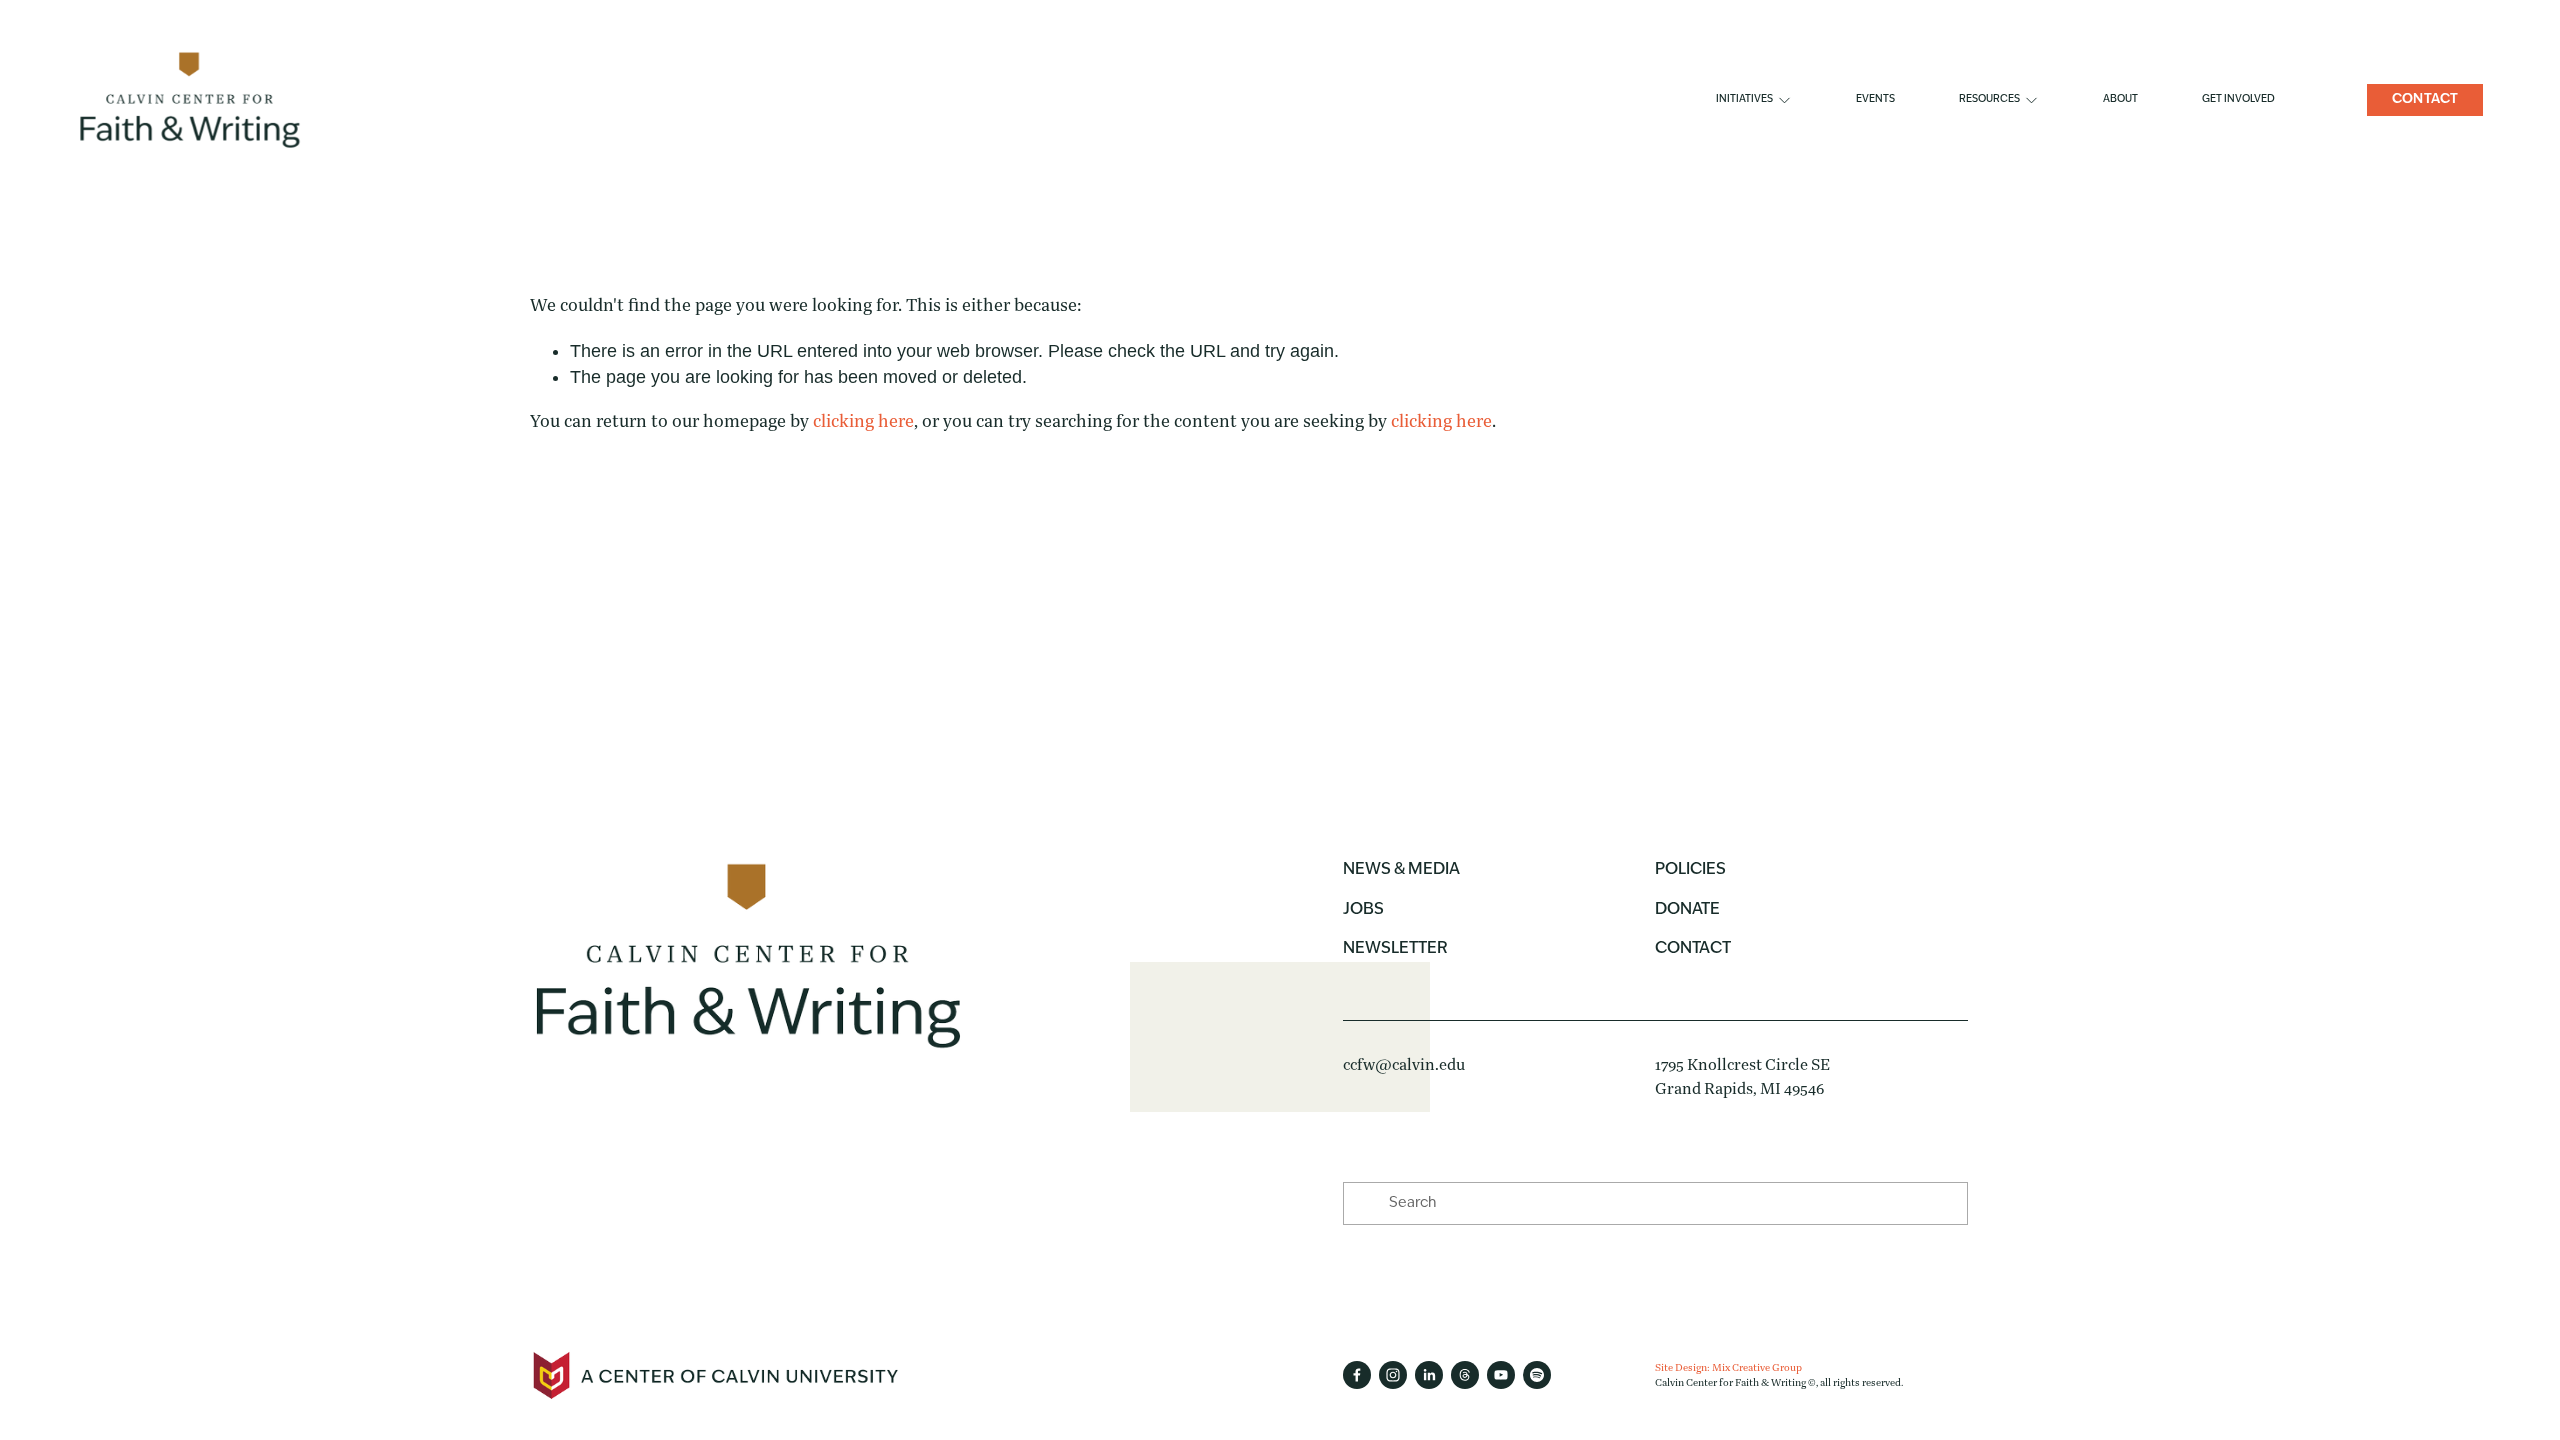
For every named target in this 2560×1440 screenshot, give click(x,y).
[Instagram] (1393, 1375)
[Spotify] (1537, 1375)
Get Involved (2238, 99)
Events (1875, 99)
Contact (2425, 99)
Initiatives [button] (1744, 99)
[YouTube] (1501, 1375)
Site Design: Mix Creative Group (1728, 1367)
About (2120, 99)
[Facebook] (1357, 1375)
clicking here (863, 421)
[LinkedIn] (1429, 1375)
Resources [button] (1989, 99)
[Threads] (1465, 1375)
